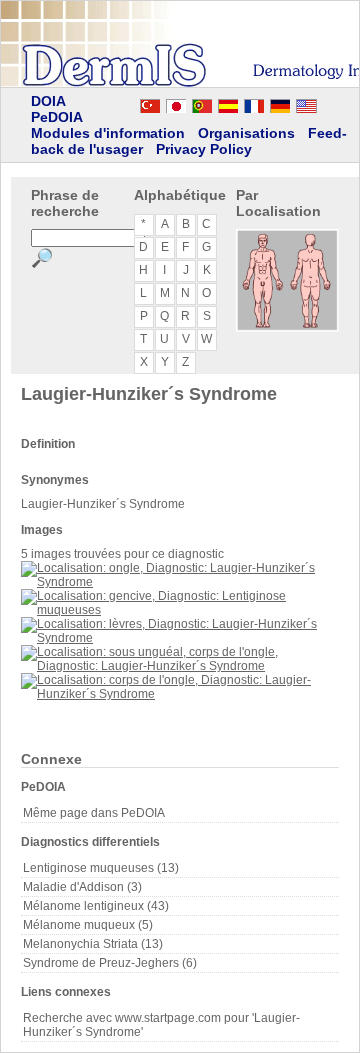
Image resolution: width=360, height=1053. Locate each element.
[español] (228, 103)
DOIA (48, 101)
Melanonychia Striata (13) (93, 944)
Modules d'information (108, 133)
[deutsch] (280, 103)
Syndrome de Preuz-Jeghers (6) (110, 963)
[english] (326, 103)
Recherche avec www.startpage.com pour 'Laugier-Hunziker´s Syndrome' (161, 1025)
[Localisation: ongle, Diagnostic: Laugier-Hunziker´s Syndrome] (180, 582)
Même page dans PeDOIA (94, 813)
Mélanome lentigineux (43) (96, 906)
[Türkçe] (150, 103)
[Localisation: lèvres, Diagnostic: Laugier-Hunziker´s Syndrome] (180, 638)
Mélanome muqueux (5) (88, 925)
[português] (202, 103)
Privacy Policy (204, 149)
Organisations (246, 133)
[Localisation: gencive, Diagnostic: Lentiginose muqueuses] (180, 610)
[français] (254, 103)
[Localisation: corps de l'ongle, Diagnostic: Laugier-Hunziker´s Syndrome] (180, 694)
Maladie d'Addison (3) (82, 887)
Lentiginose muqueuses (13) (101, 868)
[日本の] (176, 103)
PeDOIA (57, 117)
